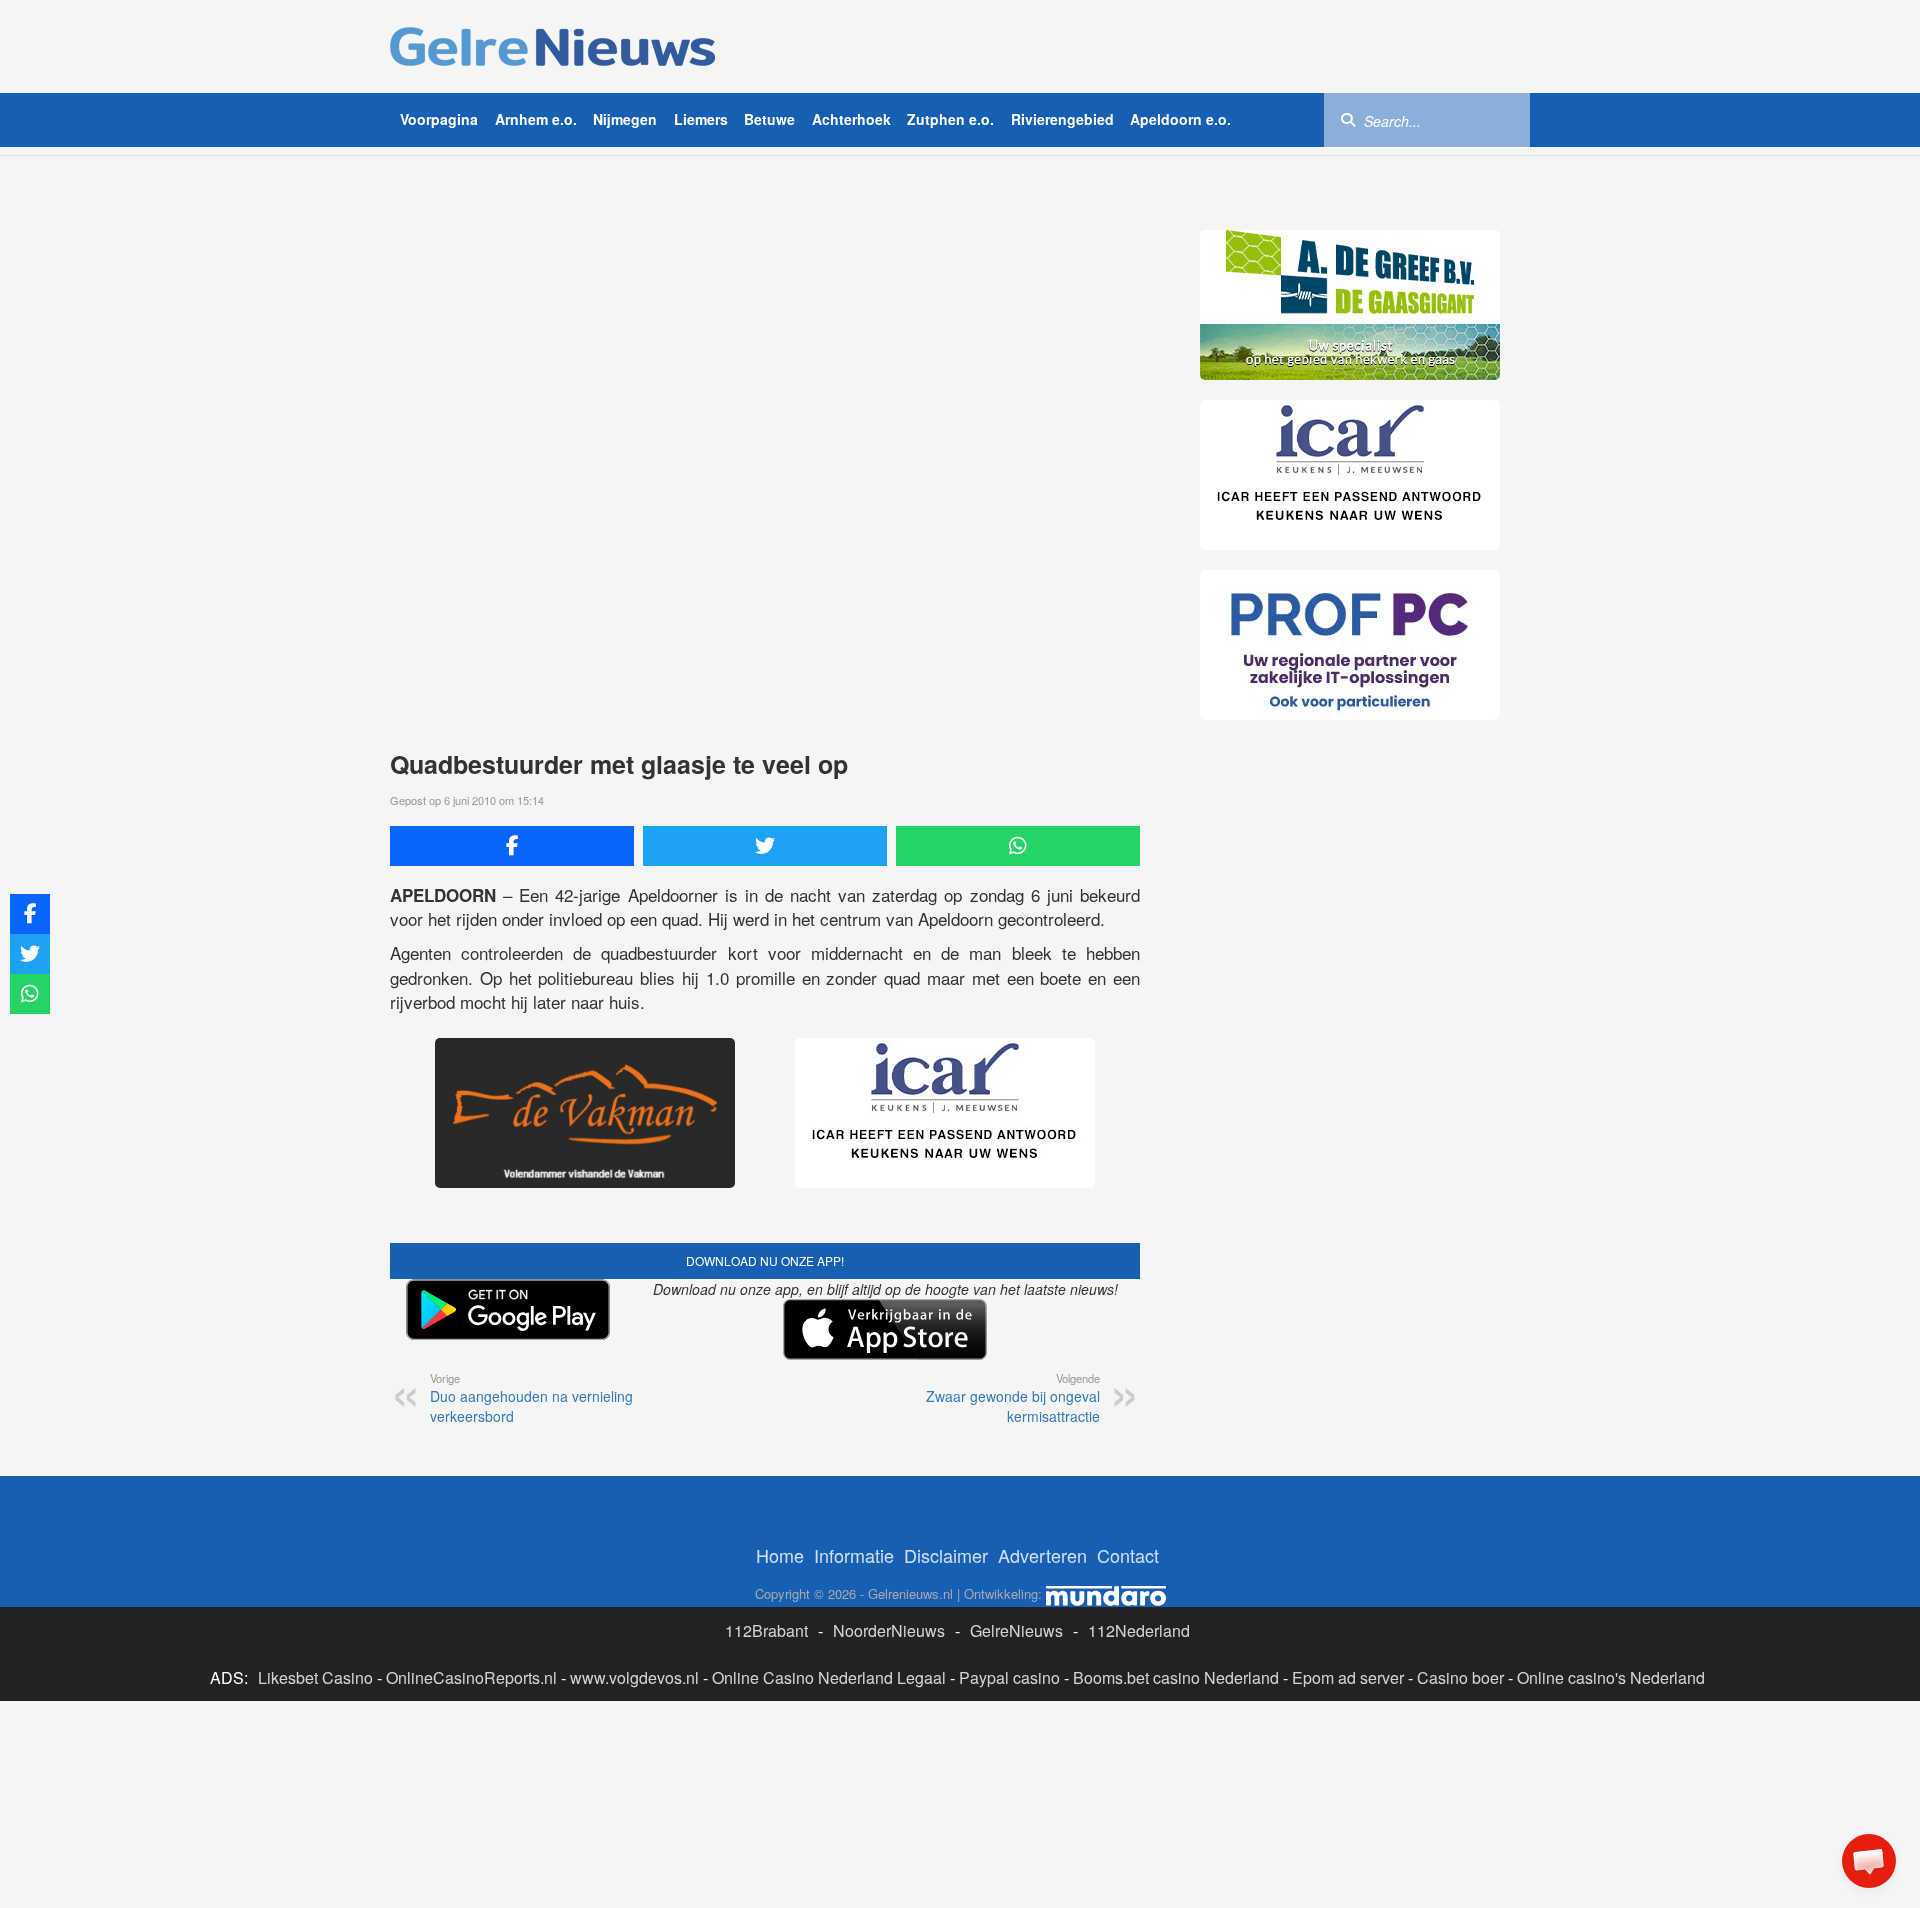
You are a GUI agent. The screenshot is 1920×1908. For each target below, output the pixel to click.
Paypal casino (1009, 1677)
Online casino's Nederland (1611, 1677)
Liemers (701, 119)
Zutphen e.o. (950, 119)
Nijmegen (625, 119)
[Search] (1348, 119)
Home (780, 1555)
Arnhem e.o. (536, 119)
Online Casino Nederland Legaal (829, 1677)
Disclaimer (946, 1555)
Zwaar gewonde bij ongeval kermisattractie (1013, 1398)
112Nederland (1139, 1630)
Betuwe (769, 119)
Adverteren (1042, 1555)
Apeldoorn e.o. (1180, 119)
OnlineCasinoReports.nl (471, 1677)
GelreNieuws (1016, 1630)
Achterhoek (851, 119)
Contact (1128, 1555)
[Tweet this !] (765, 846)
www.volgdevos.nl (634, 1677)
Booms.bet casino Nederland (1176, 1677)
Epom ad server (1348, 1677)
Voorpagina (439, 119)
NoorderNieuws (889, 1630)
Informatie (854, 1555)
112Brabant (766, 1630)
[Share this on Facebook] (512, 846)
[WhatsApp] (1018, 846)
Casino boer (1460, 1677)
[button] (1869, 1861)
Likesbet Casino (315, 1677)
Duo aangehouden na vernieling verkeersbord (531, 1398)
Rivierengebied (1062, 119)
